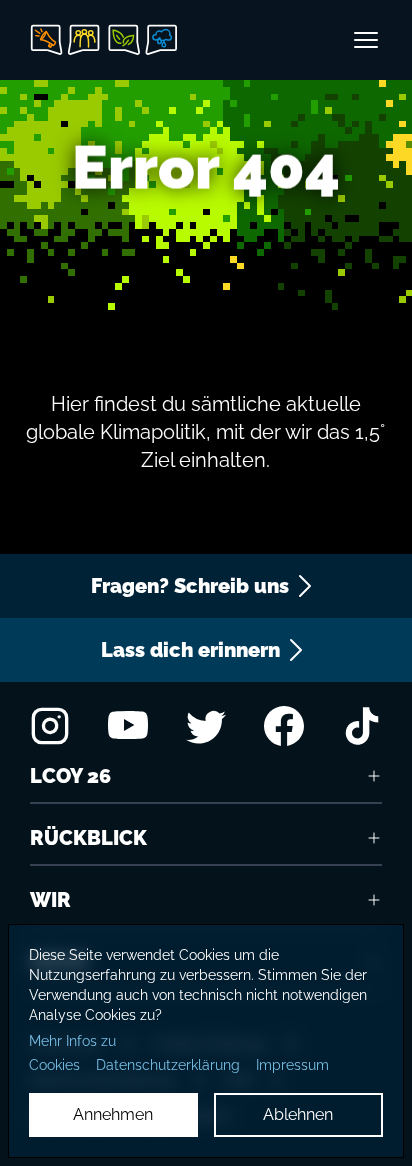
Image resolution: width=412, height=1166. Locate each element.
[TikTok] (362, 726)
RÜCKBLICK (88, 838)
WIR (50, 900)
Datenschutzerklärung (168, 1065)
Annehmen (113, 1114)
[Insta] (50, 726)
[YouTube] (128, 726)
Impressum (292, 1065)
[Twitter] (206, 726)
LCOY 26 (70, 776)
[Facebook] (284, 726)
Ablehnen (298, 1114)
